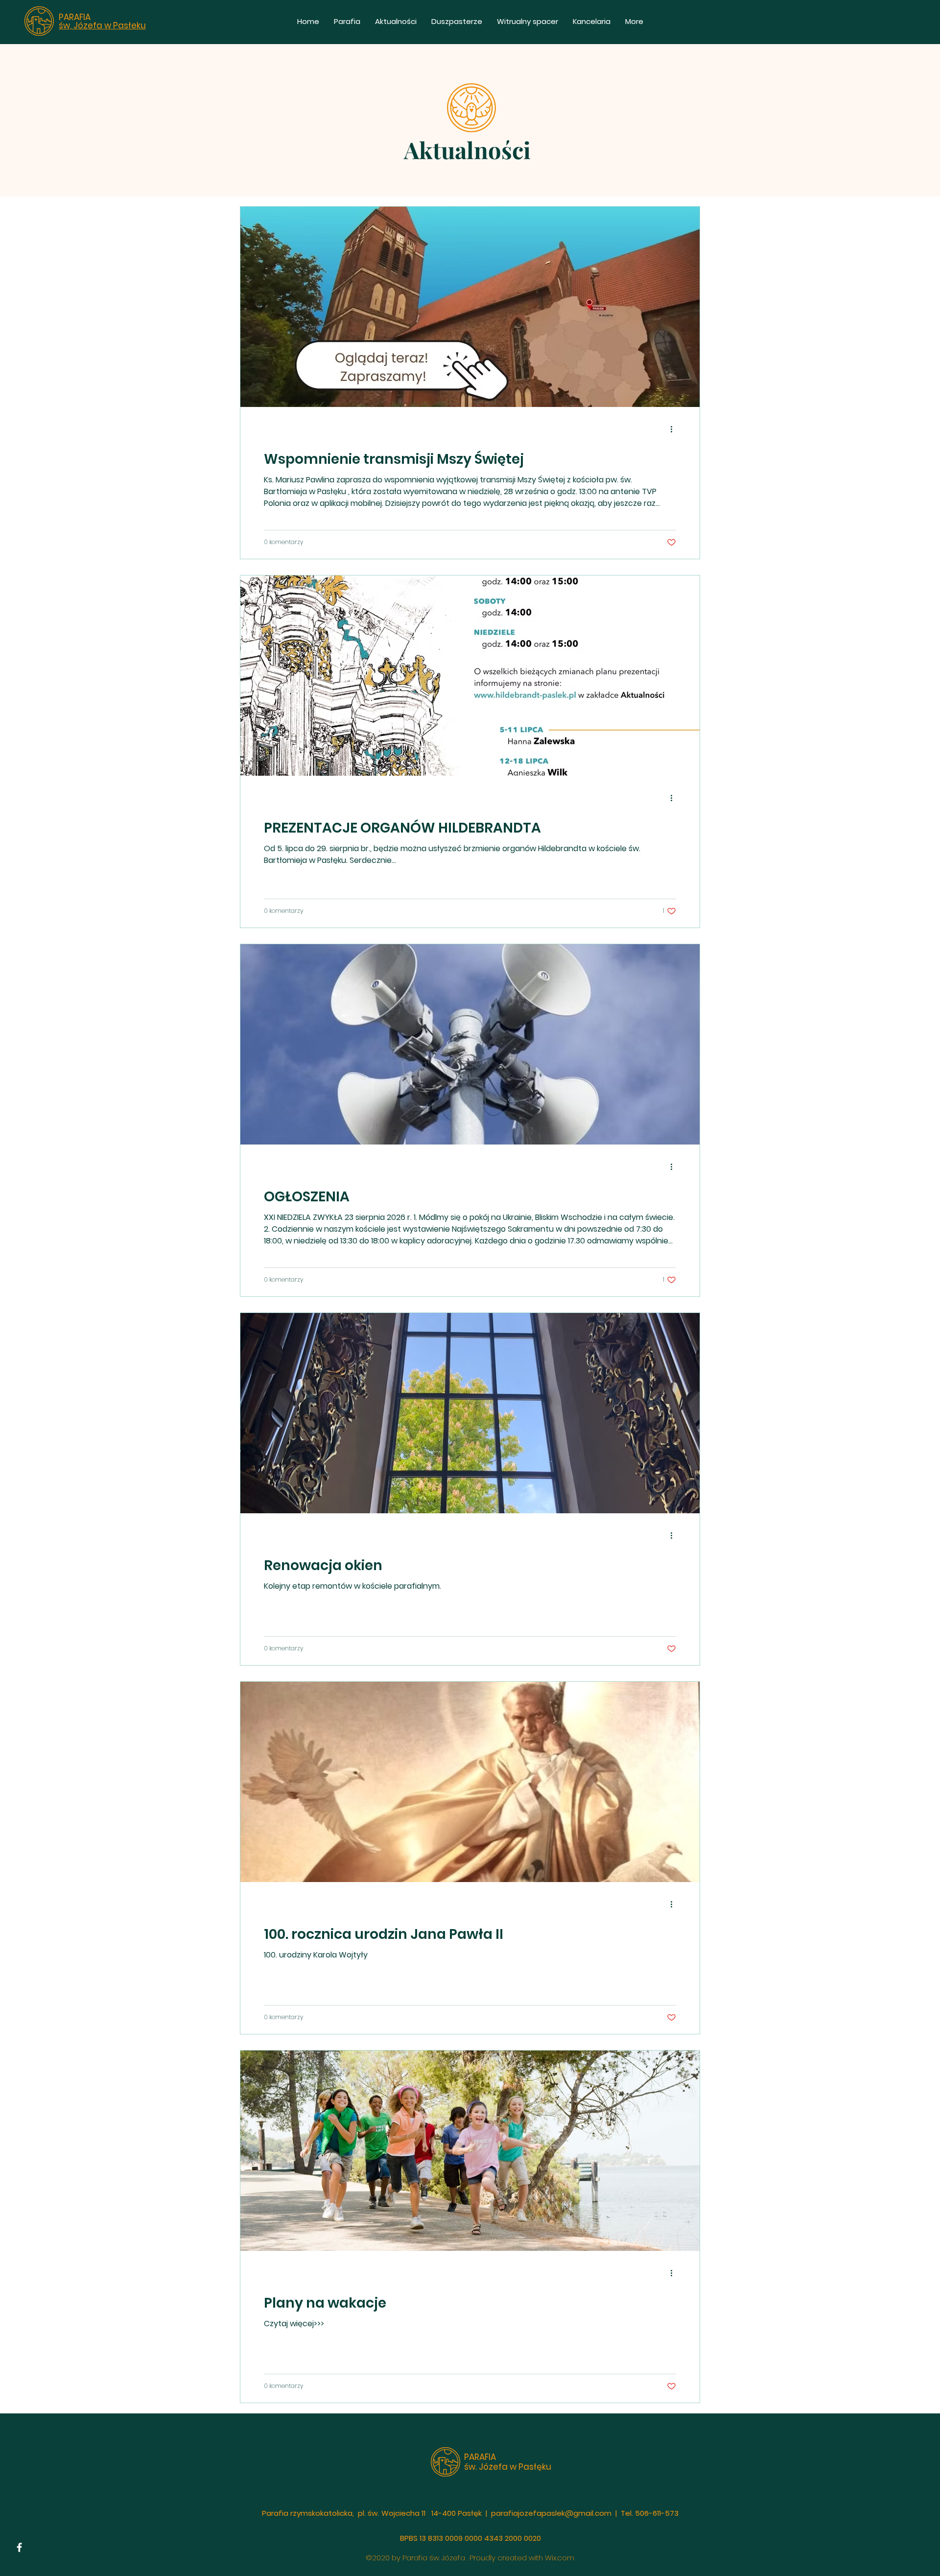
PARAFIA (75, 17)
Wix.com (560, 2558)
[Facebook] (19, 2547)
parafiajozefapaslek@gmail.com (551, 2513)
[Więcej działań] (675, 429)
